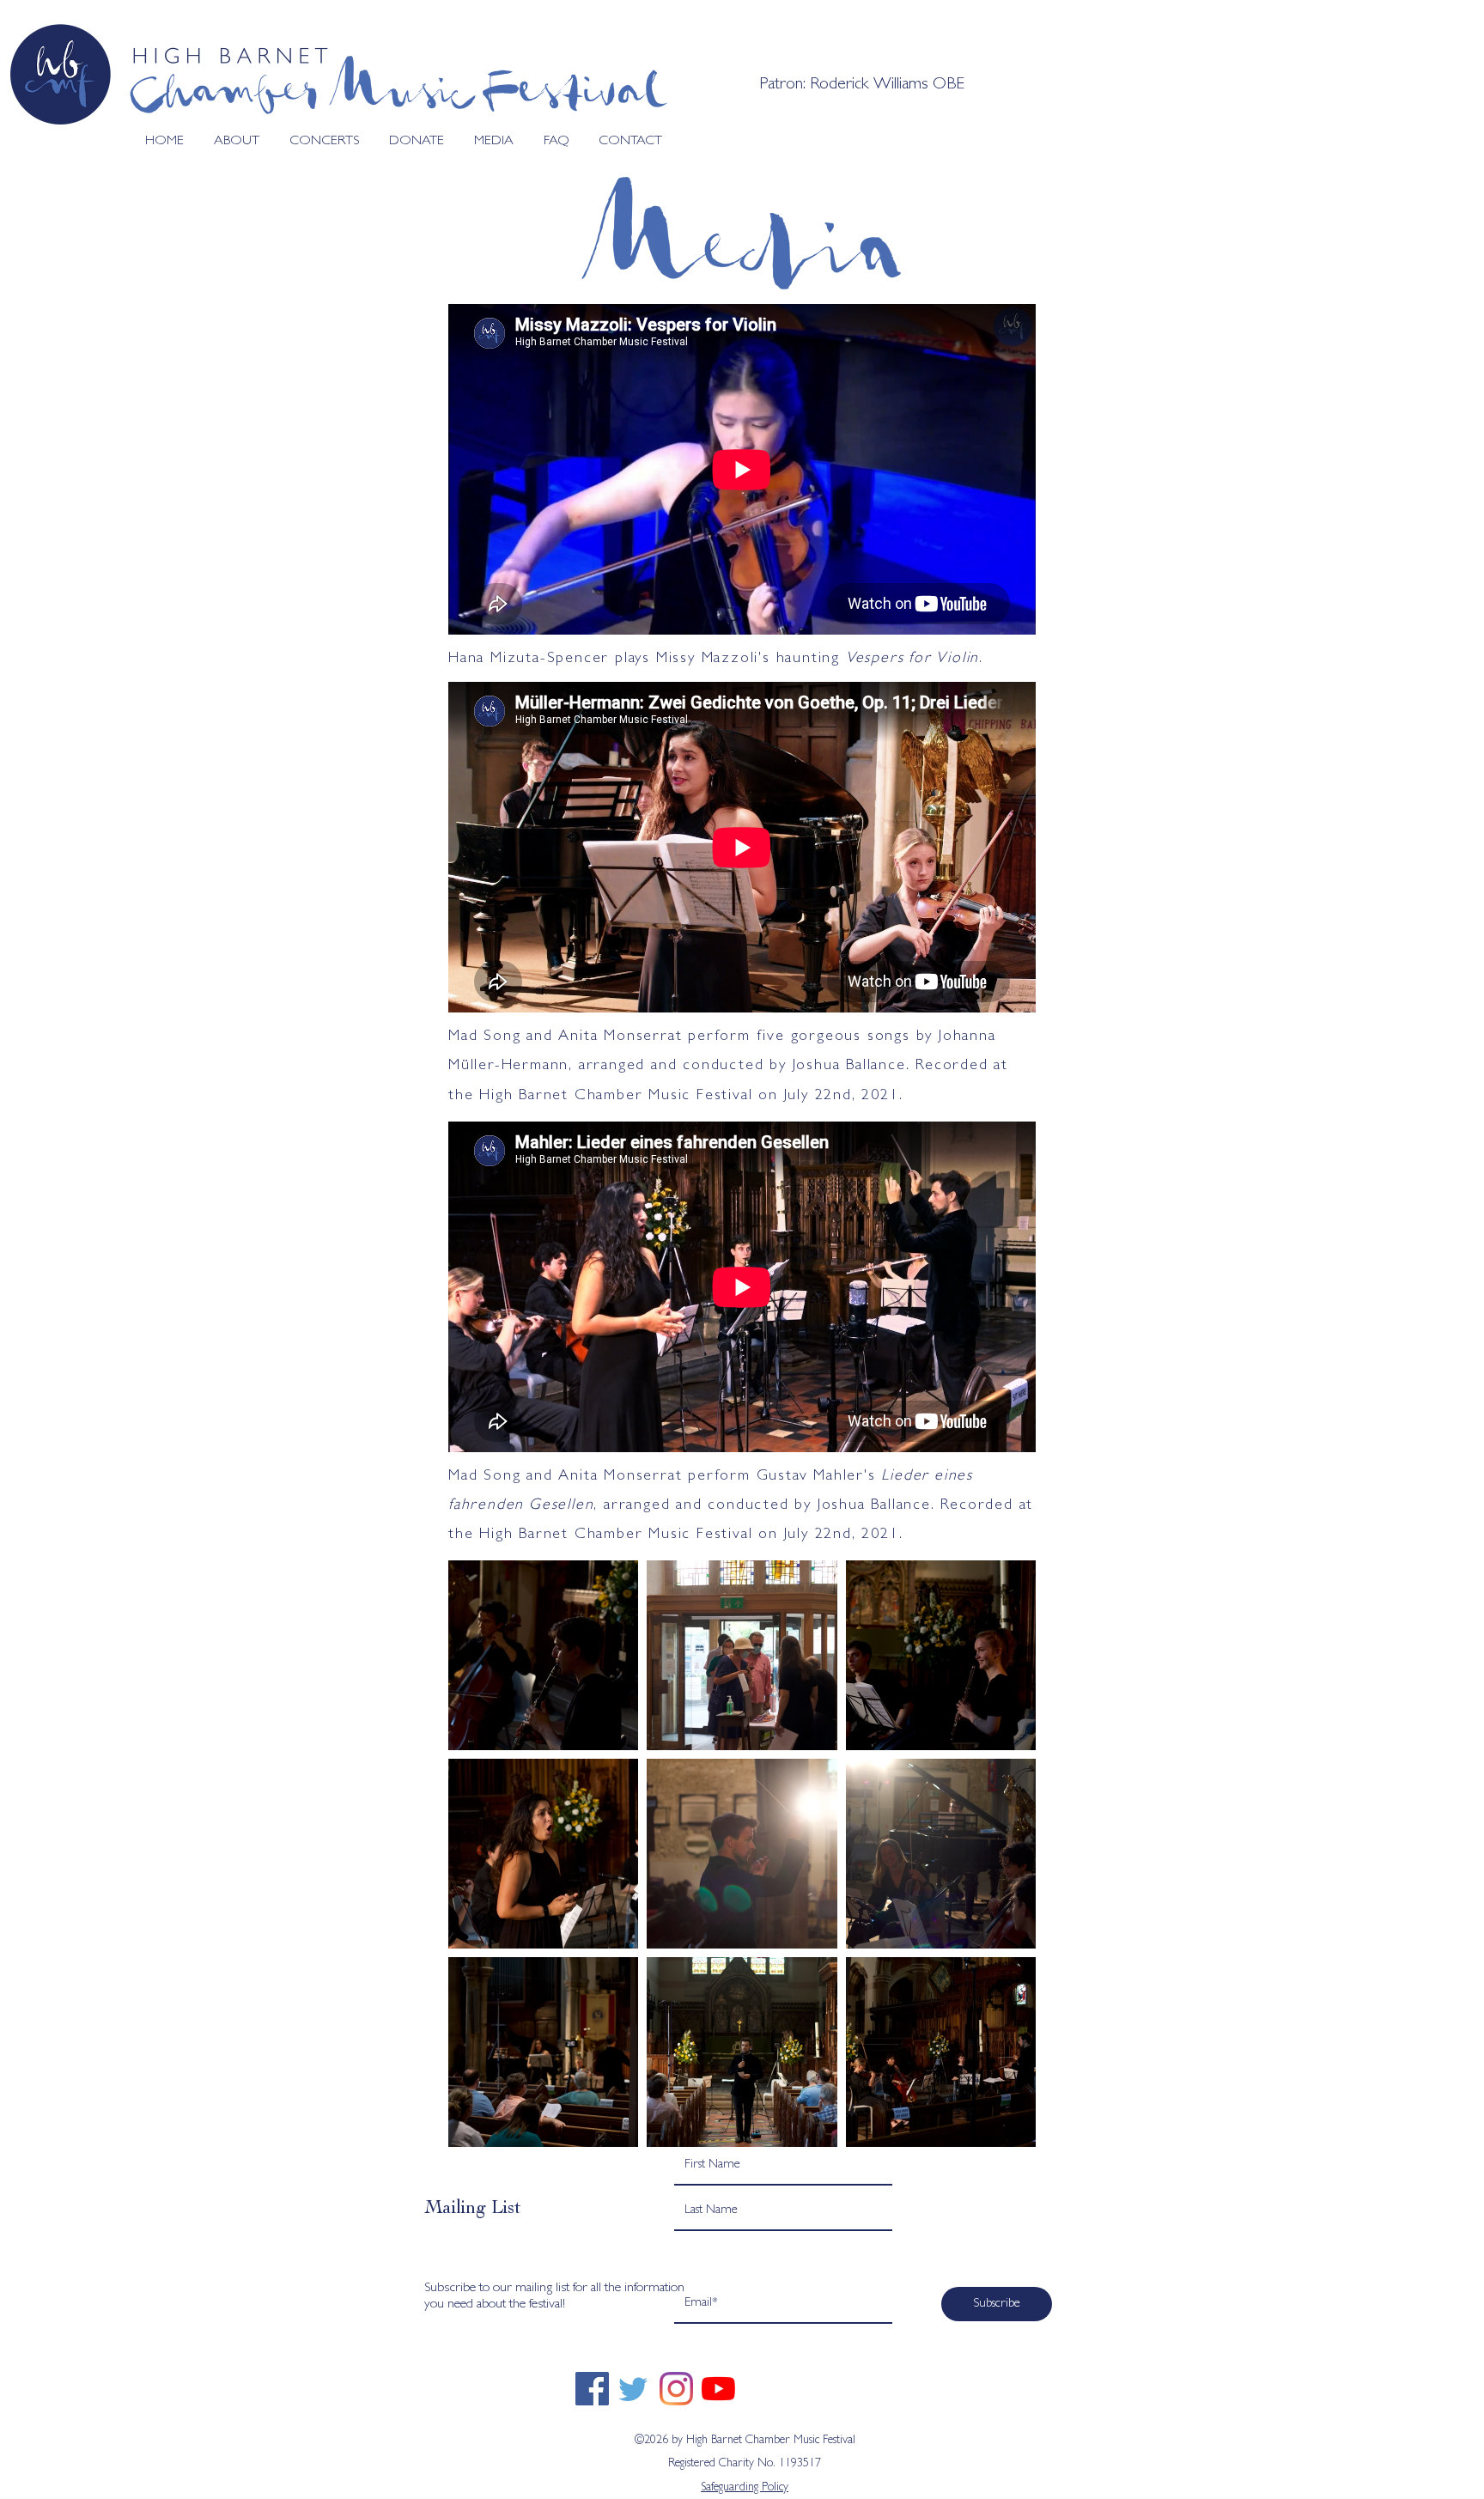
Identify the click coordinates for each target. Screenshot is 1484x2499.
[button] (1114, 2190)
